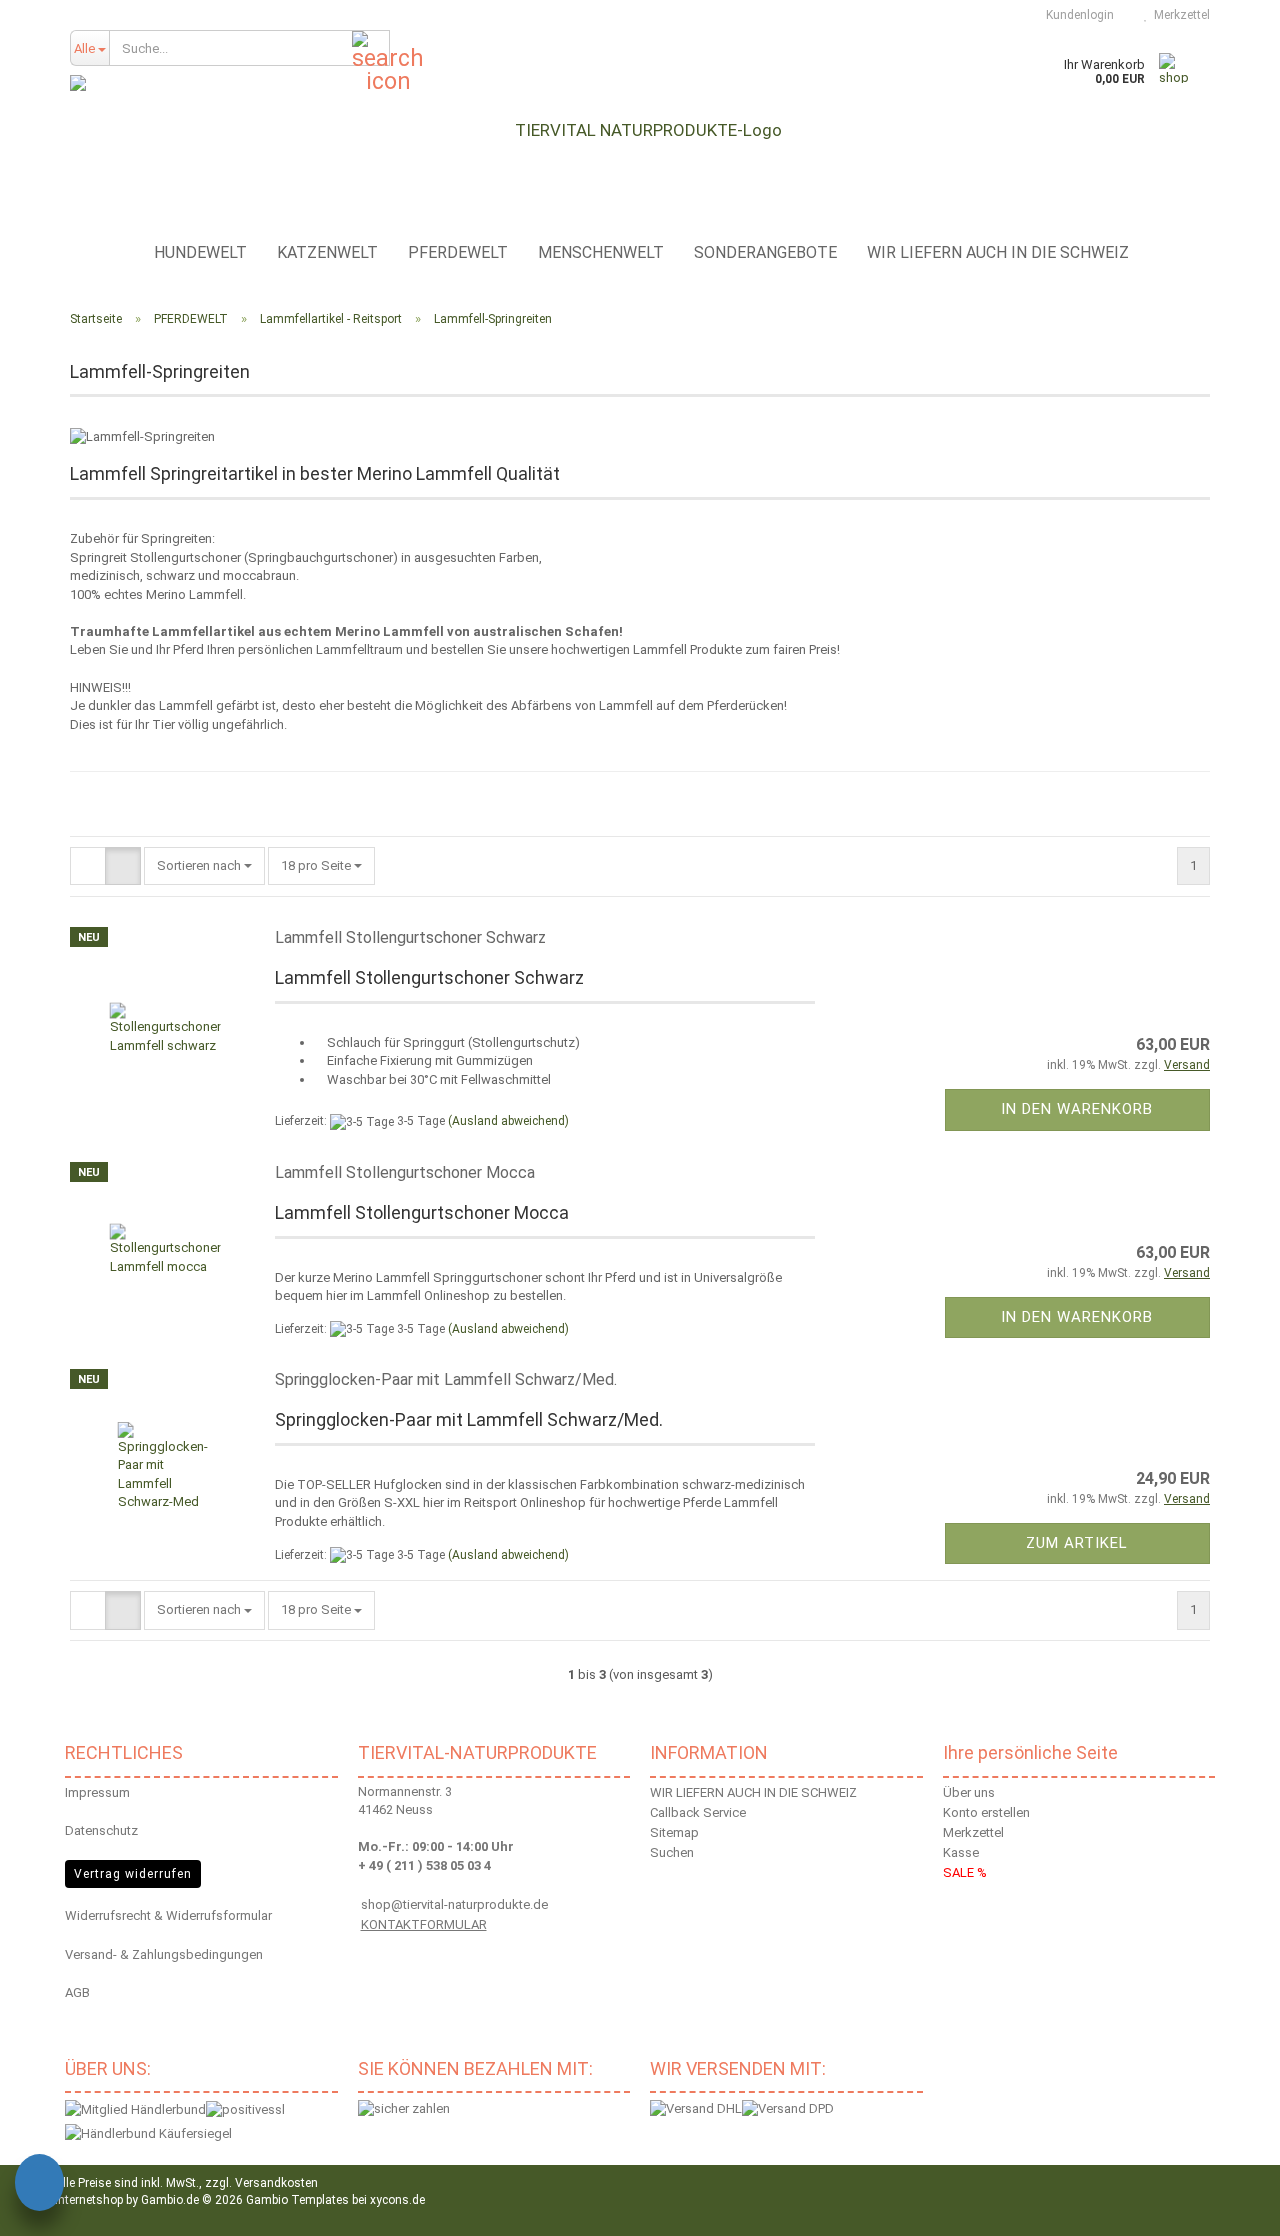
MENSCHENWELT (601, 252)
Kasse (961, 1852)
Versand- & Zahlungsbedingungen (164, 1954)
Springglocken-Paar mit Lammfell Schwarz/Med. (446, 1379)
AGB (77, 1992)
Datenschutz (101, 1830)
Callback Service (698, 1812)
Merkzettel (1179, 15)
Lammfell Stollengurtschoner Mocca (405, 1172)
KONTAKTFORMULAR (424, 1924)
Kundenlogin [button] (1077, 15)
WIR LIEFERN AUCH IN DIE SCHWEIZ (998, 252)
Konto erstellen (986, 1812)
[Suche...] (371, 49)
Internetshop (89, 2200)
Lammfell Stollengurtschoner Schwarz (410, 937)
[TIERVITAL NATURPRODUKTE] (640, 130)
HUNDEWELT (200, 252)
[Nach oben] (1240, 2206)
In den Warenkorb (1077, 1109)
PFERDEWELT (458, 252)
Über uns (969, 1792)
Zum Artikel (1077, 1543)
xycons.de (397, 2200)
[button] (88, 866)
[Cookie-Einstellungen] (39, 2185)
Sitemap (674, 1832)
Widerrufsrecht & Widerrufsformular (168, 1915)
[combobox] (204, 866)
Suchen (672, 1852)
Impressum (97, 1792)
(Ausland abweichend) (508, 1121)
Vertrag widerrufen (133, 1874)
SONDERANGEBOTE (765, 252)
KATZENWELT (327, 252)
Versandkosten (276, 2183)
